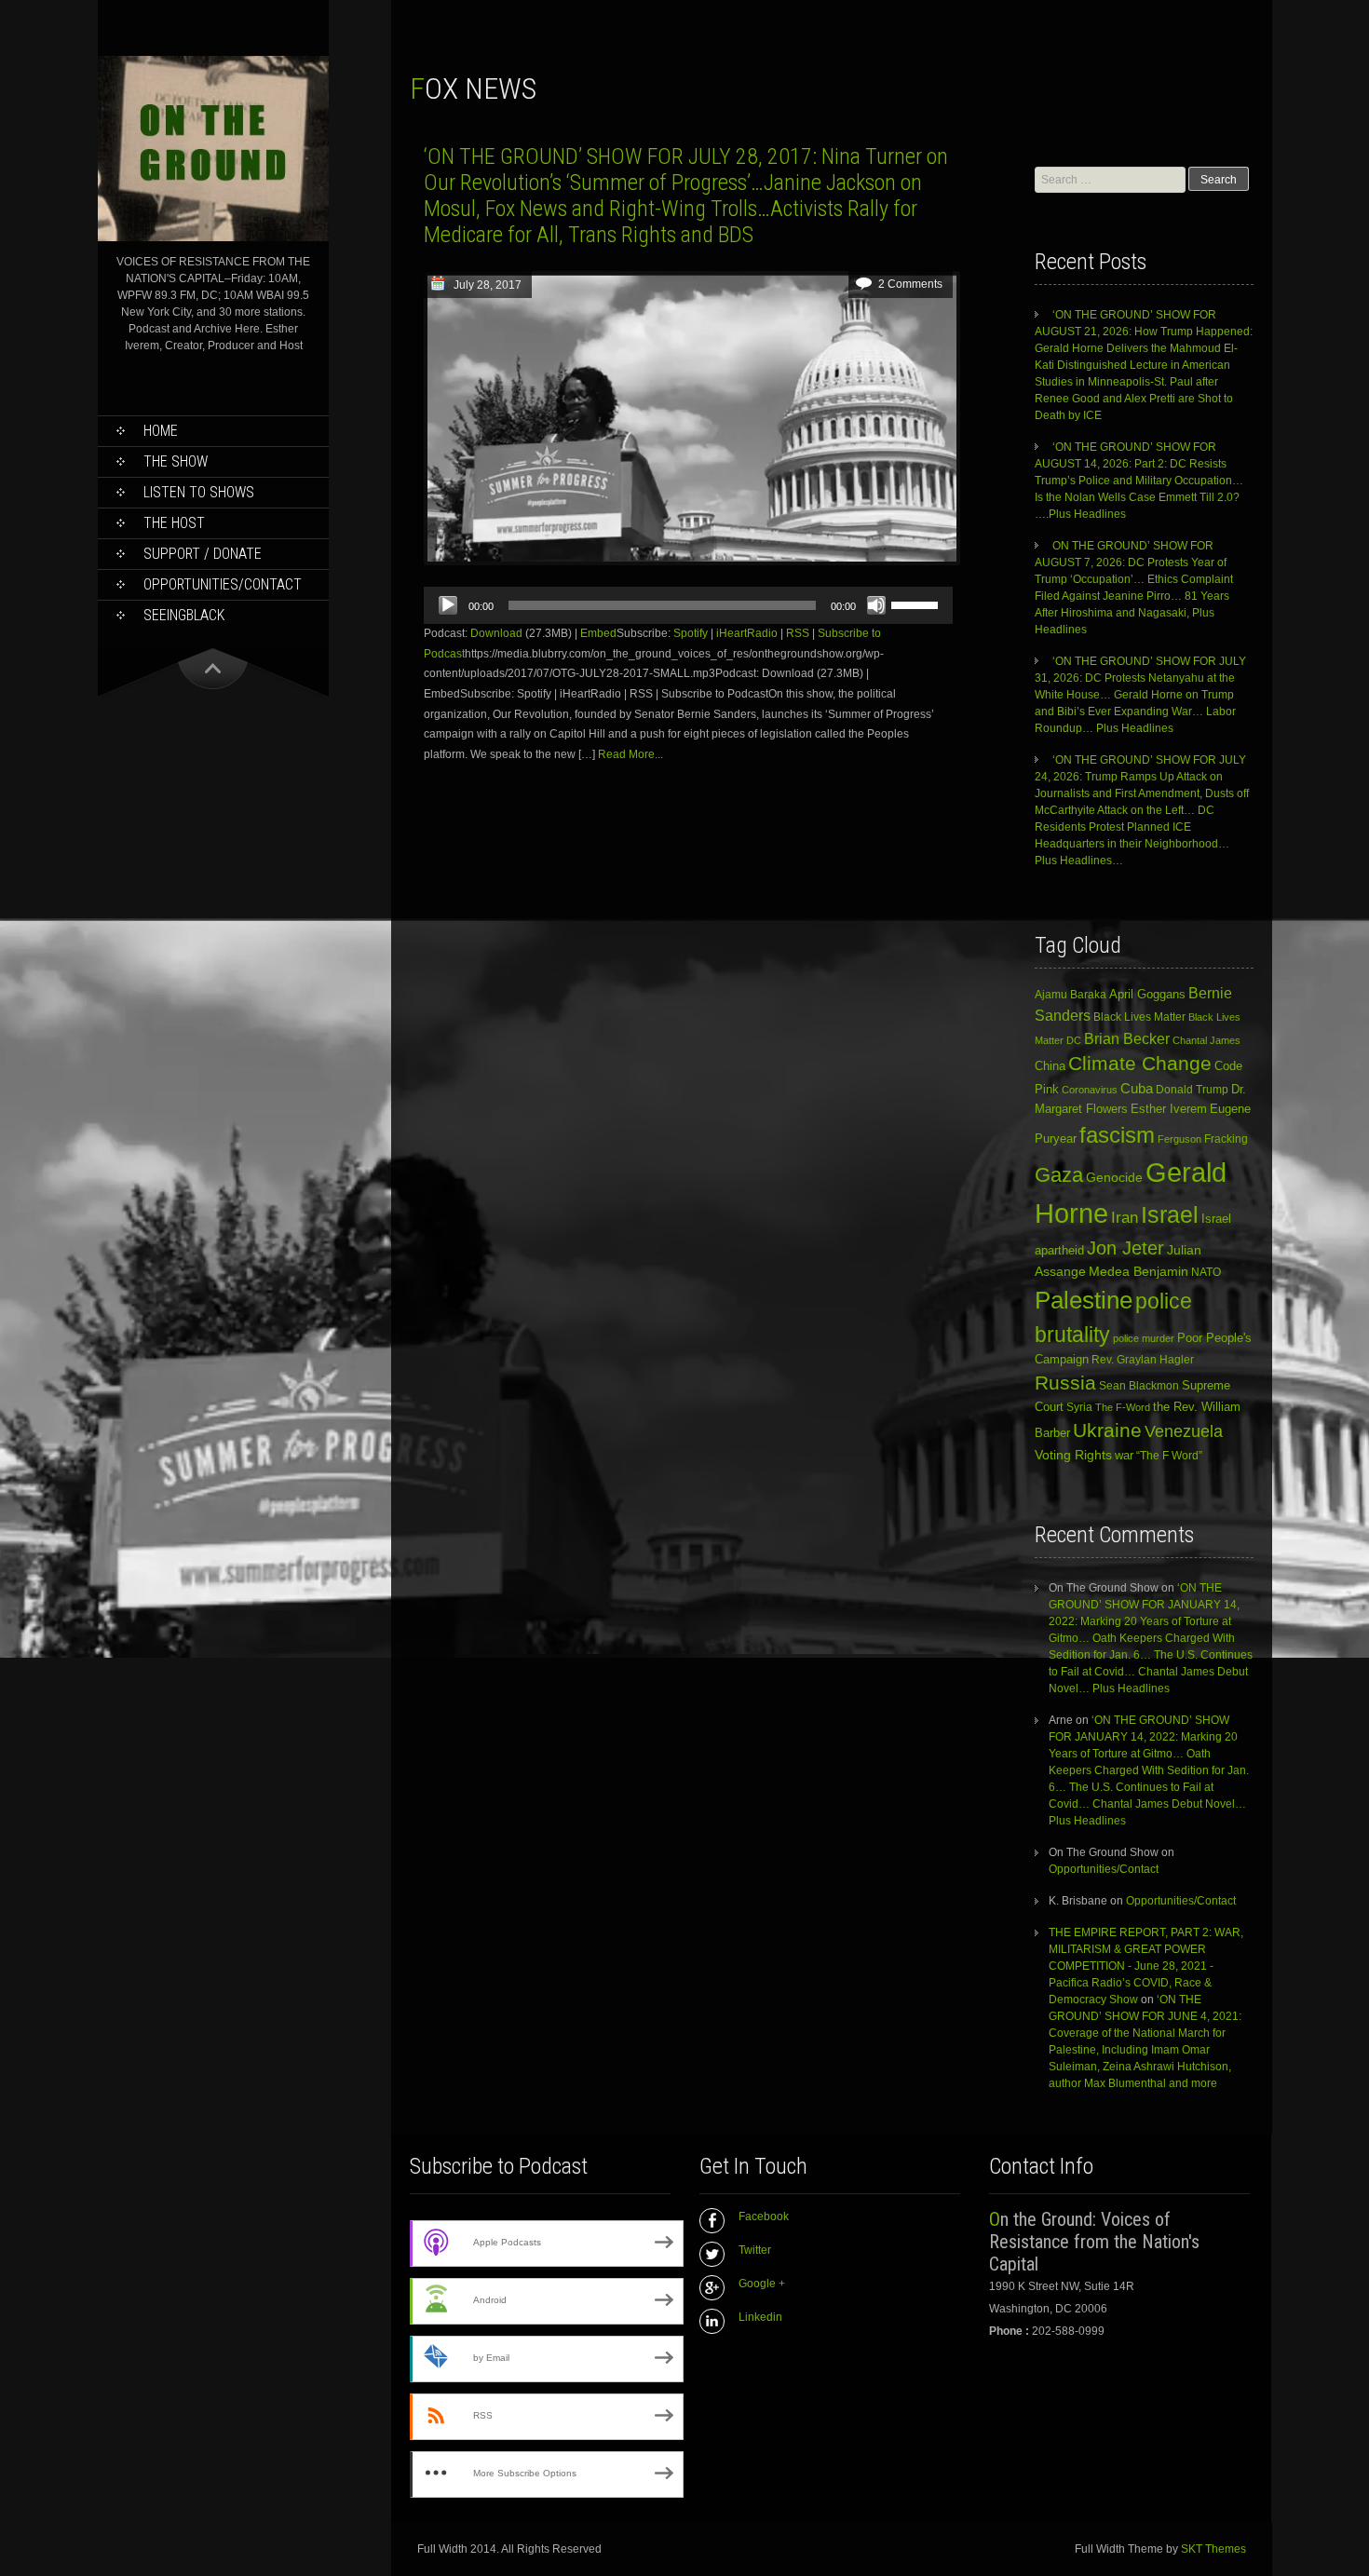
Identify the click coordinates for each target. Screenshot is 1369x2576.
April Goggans (1147, 994)
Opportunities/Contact (223, 584)
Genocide (1114, 1177)
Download (496, 633)
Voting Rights (1073, 1455)
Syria (1079, 1407)
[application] (688, 605)
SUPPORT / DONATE (203, 554)
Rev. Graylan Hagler (1143, 1360)
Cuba (1137, 1088)
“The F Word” (1169, 1456)
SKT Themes (1213, 2549)
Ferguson (1179, 1139)
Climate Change (1140, 1063)
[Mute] (876, 605)
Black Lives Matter (1139, 1017)
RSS (798, 633)
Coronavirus (1090, 1090)
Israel (1170, 1215)
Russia (1065, 1383)
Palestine (1084, 1300)
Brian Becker (1127, 1038)
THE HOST (174, 523)
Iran (1125, 1217)
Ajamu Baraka (1071, 994)
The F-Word (1123, 1407)
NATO (1206, 1272)
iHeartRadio (747, 633)
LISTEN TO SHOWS (199, 492)
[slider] (917, 603)
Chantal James (1206, 1040)
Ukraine (1107, 1430)
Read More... (630, 754)
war (1124, 1455)
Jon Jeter (1125, 1248)
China (1050, 1066)
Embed (598, 633)
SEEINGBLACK (184, 615)
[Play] (448, 605)
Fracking (1226, 1139)
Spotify (691, 633)
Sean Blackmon (1139, 1385)
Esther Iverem (1169, 1109)
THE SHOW (176, 461)
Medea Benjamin (1139, 1271)
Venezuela (1184, 1431)
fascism (1117, 1135)
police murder (1144, 1338)
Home (161, 431)
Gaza (1059, 1175)
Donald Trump (1192, 1090)
